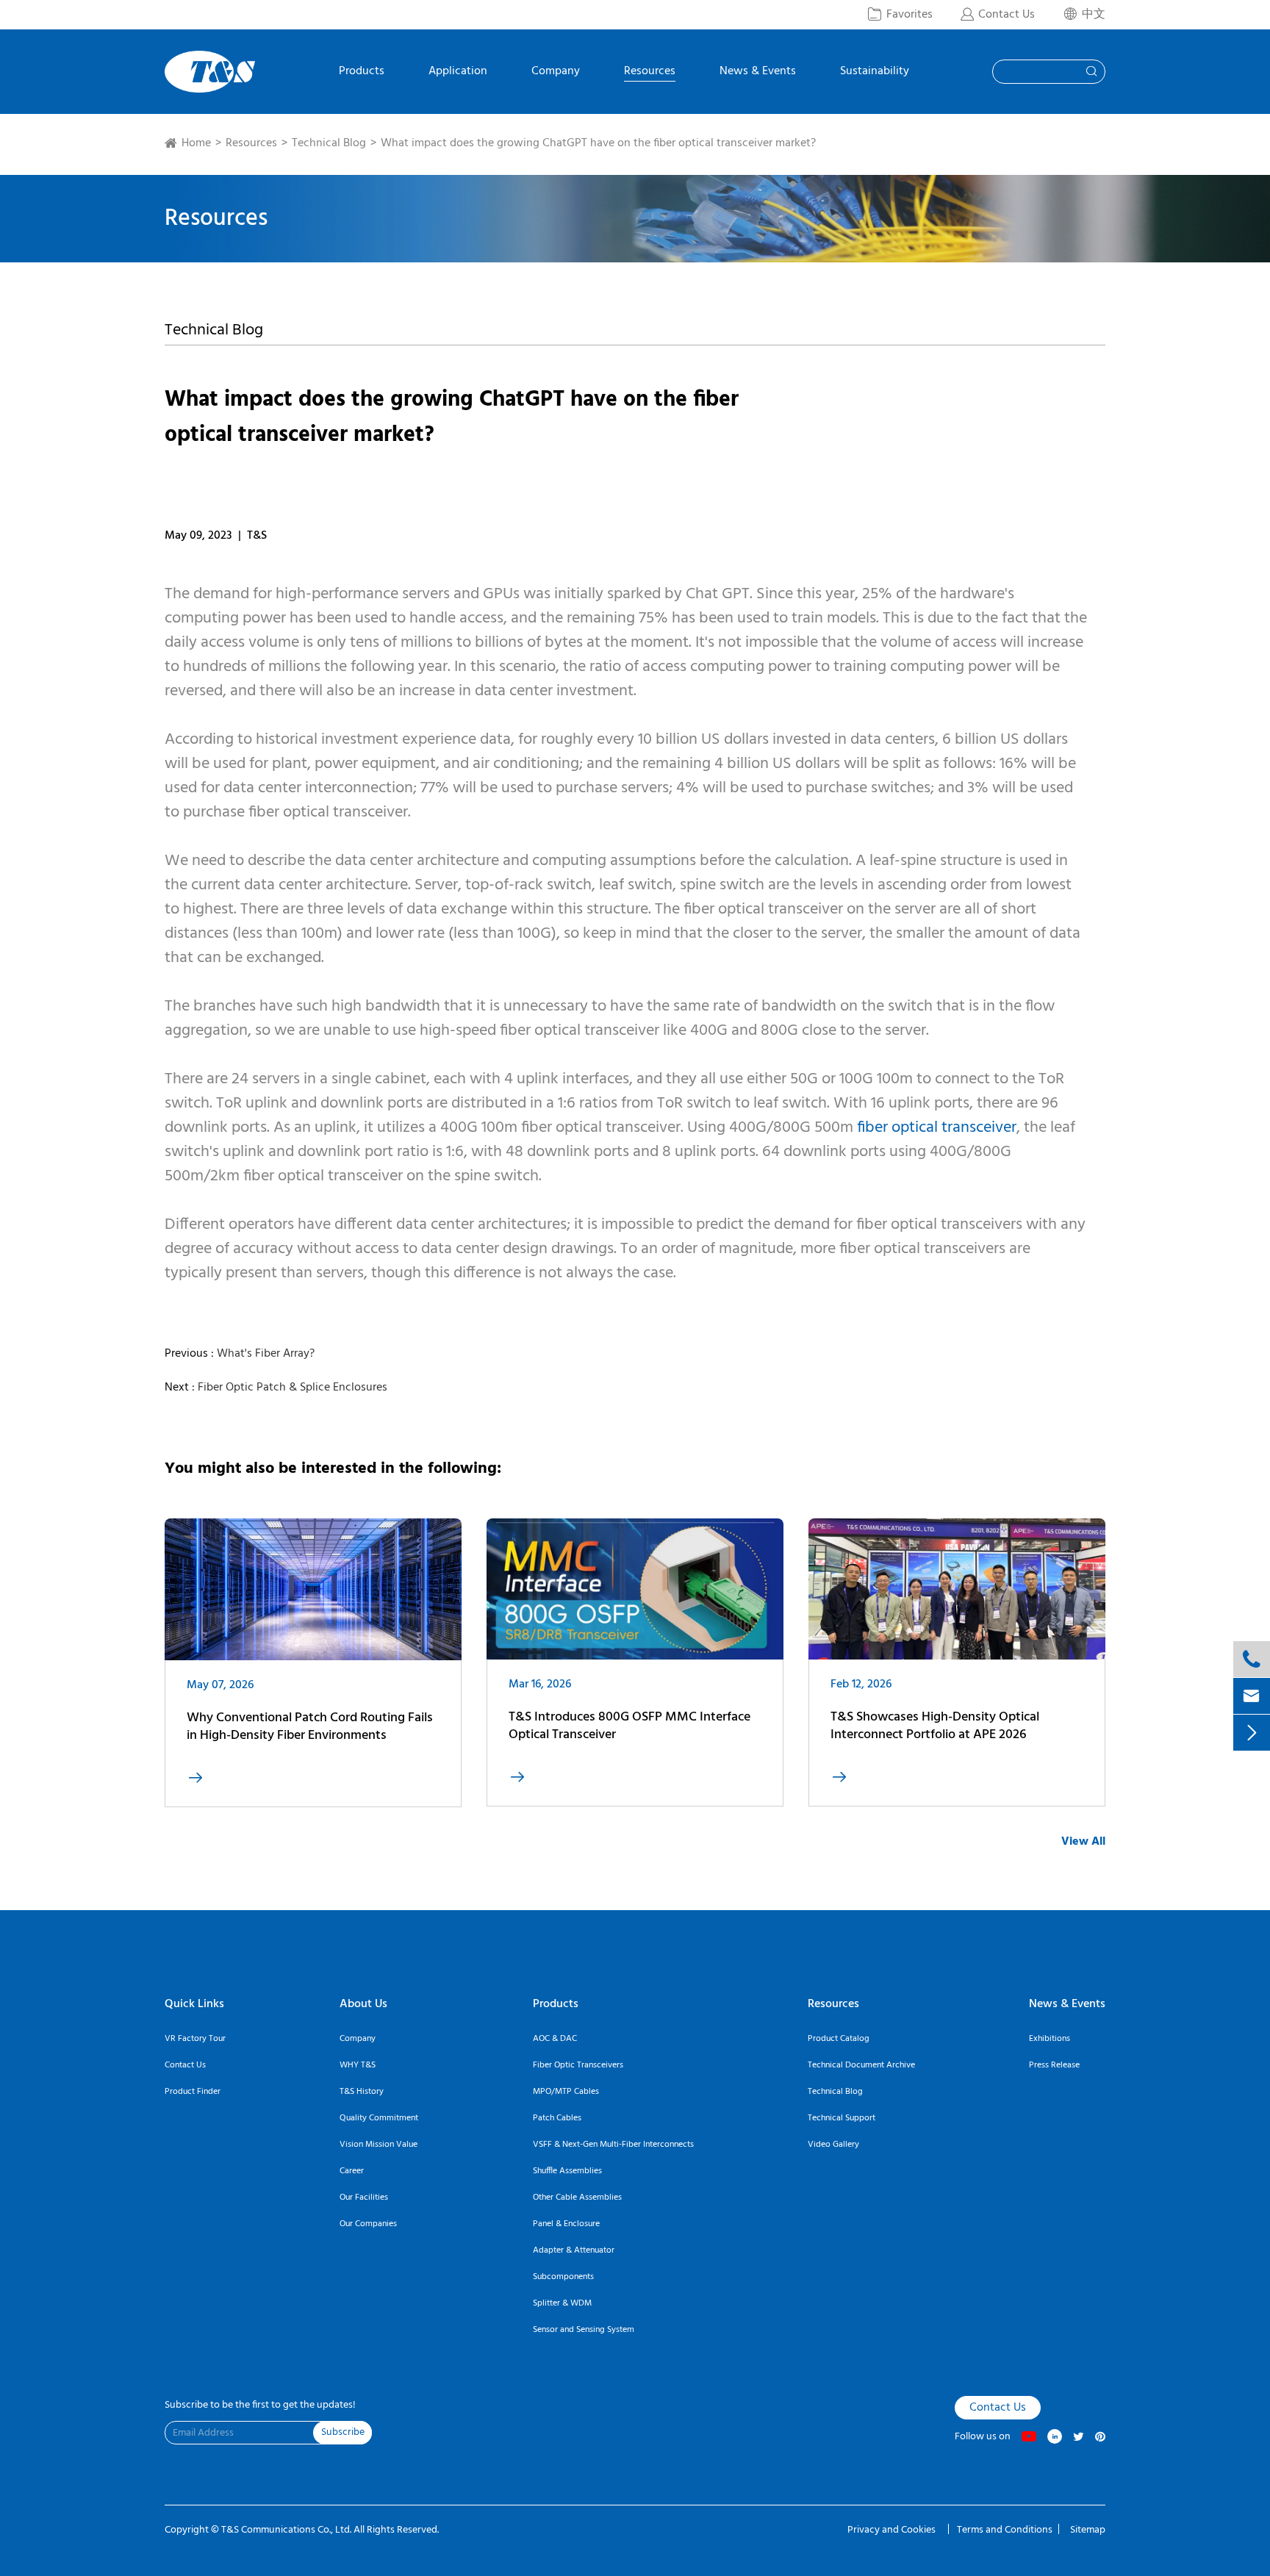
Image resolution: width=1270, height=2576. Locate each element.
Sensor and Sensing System (584, 2330)
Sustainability (875, 73)
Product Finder (193, 2092)
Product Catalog (839, 2039)
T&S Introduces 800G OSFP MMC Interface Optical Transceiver (629, 1726)
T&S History (362, 2092)
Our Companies (368, 2224)
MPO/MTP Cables (566, 2092)
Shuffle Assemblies (567, 2171)
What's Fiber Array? (266, 1354)
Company (556, 73)
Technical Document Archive (861, 2065)
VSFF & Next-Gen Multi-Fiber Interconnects (613, 2145)
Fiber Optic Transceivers (578, 2065)
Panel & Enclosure (566, 2224)
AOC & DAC (555, 2039)
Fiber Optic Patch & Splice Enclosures (293, 1388)
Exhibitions (1050, 2039)
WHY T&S (358, 2065)
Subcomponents (563, 2277)
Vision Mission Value (379, 2145)
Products (362, 73)
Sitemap (1088, 2530)
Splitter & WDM (562, 2303)
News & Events (758, 73)
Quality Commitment (379, 2118)
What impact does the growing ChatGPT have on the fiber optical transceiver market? (598, 143)
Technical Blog (329, 143)
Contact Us (185, 2065)
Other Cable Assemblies (577, 2198)
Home (196, 143)
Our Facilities (364, 2198)
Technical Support (842, 2118)
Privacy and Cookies (893, 2530)
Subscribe (343, 2432)
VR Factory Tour (195, 2039)
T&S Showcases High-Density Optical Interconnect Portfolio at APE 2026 (935, 1726)
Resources (650, 73)
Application (458, 73)
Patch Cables (557, 2118)
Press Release (1054, 2065)
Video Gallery (833, 2145)
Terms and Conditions (1005, 2530)
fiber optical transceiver (937, 1128)
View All (1083, 1842)
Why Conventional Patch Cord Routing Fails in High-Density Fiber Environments (310, 1727)
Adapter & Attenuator (574, 2250)
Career (352, 2171)
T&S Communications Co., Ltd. (287, 2530)
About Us (363, 2004)
